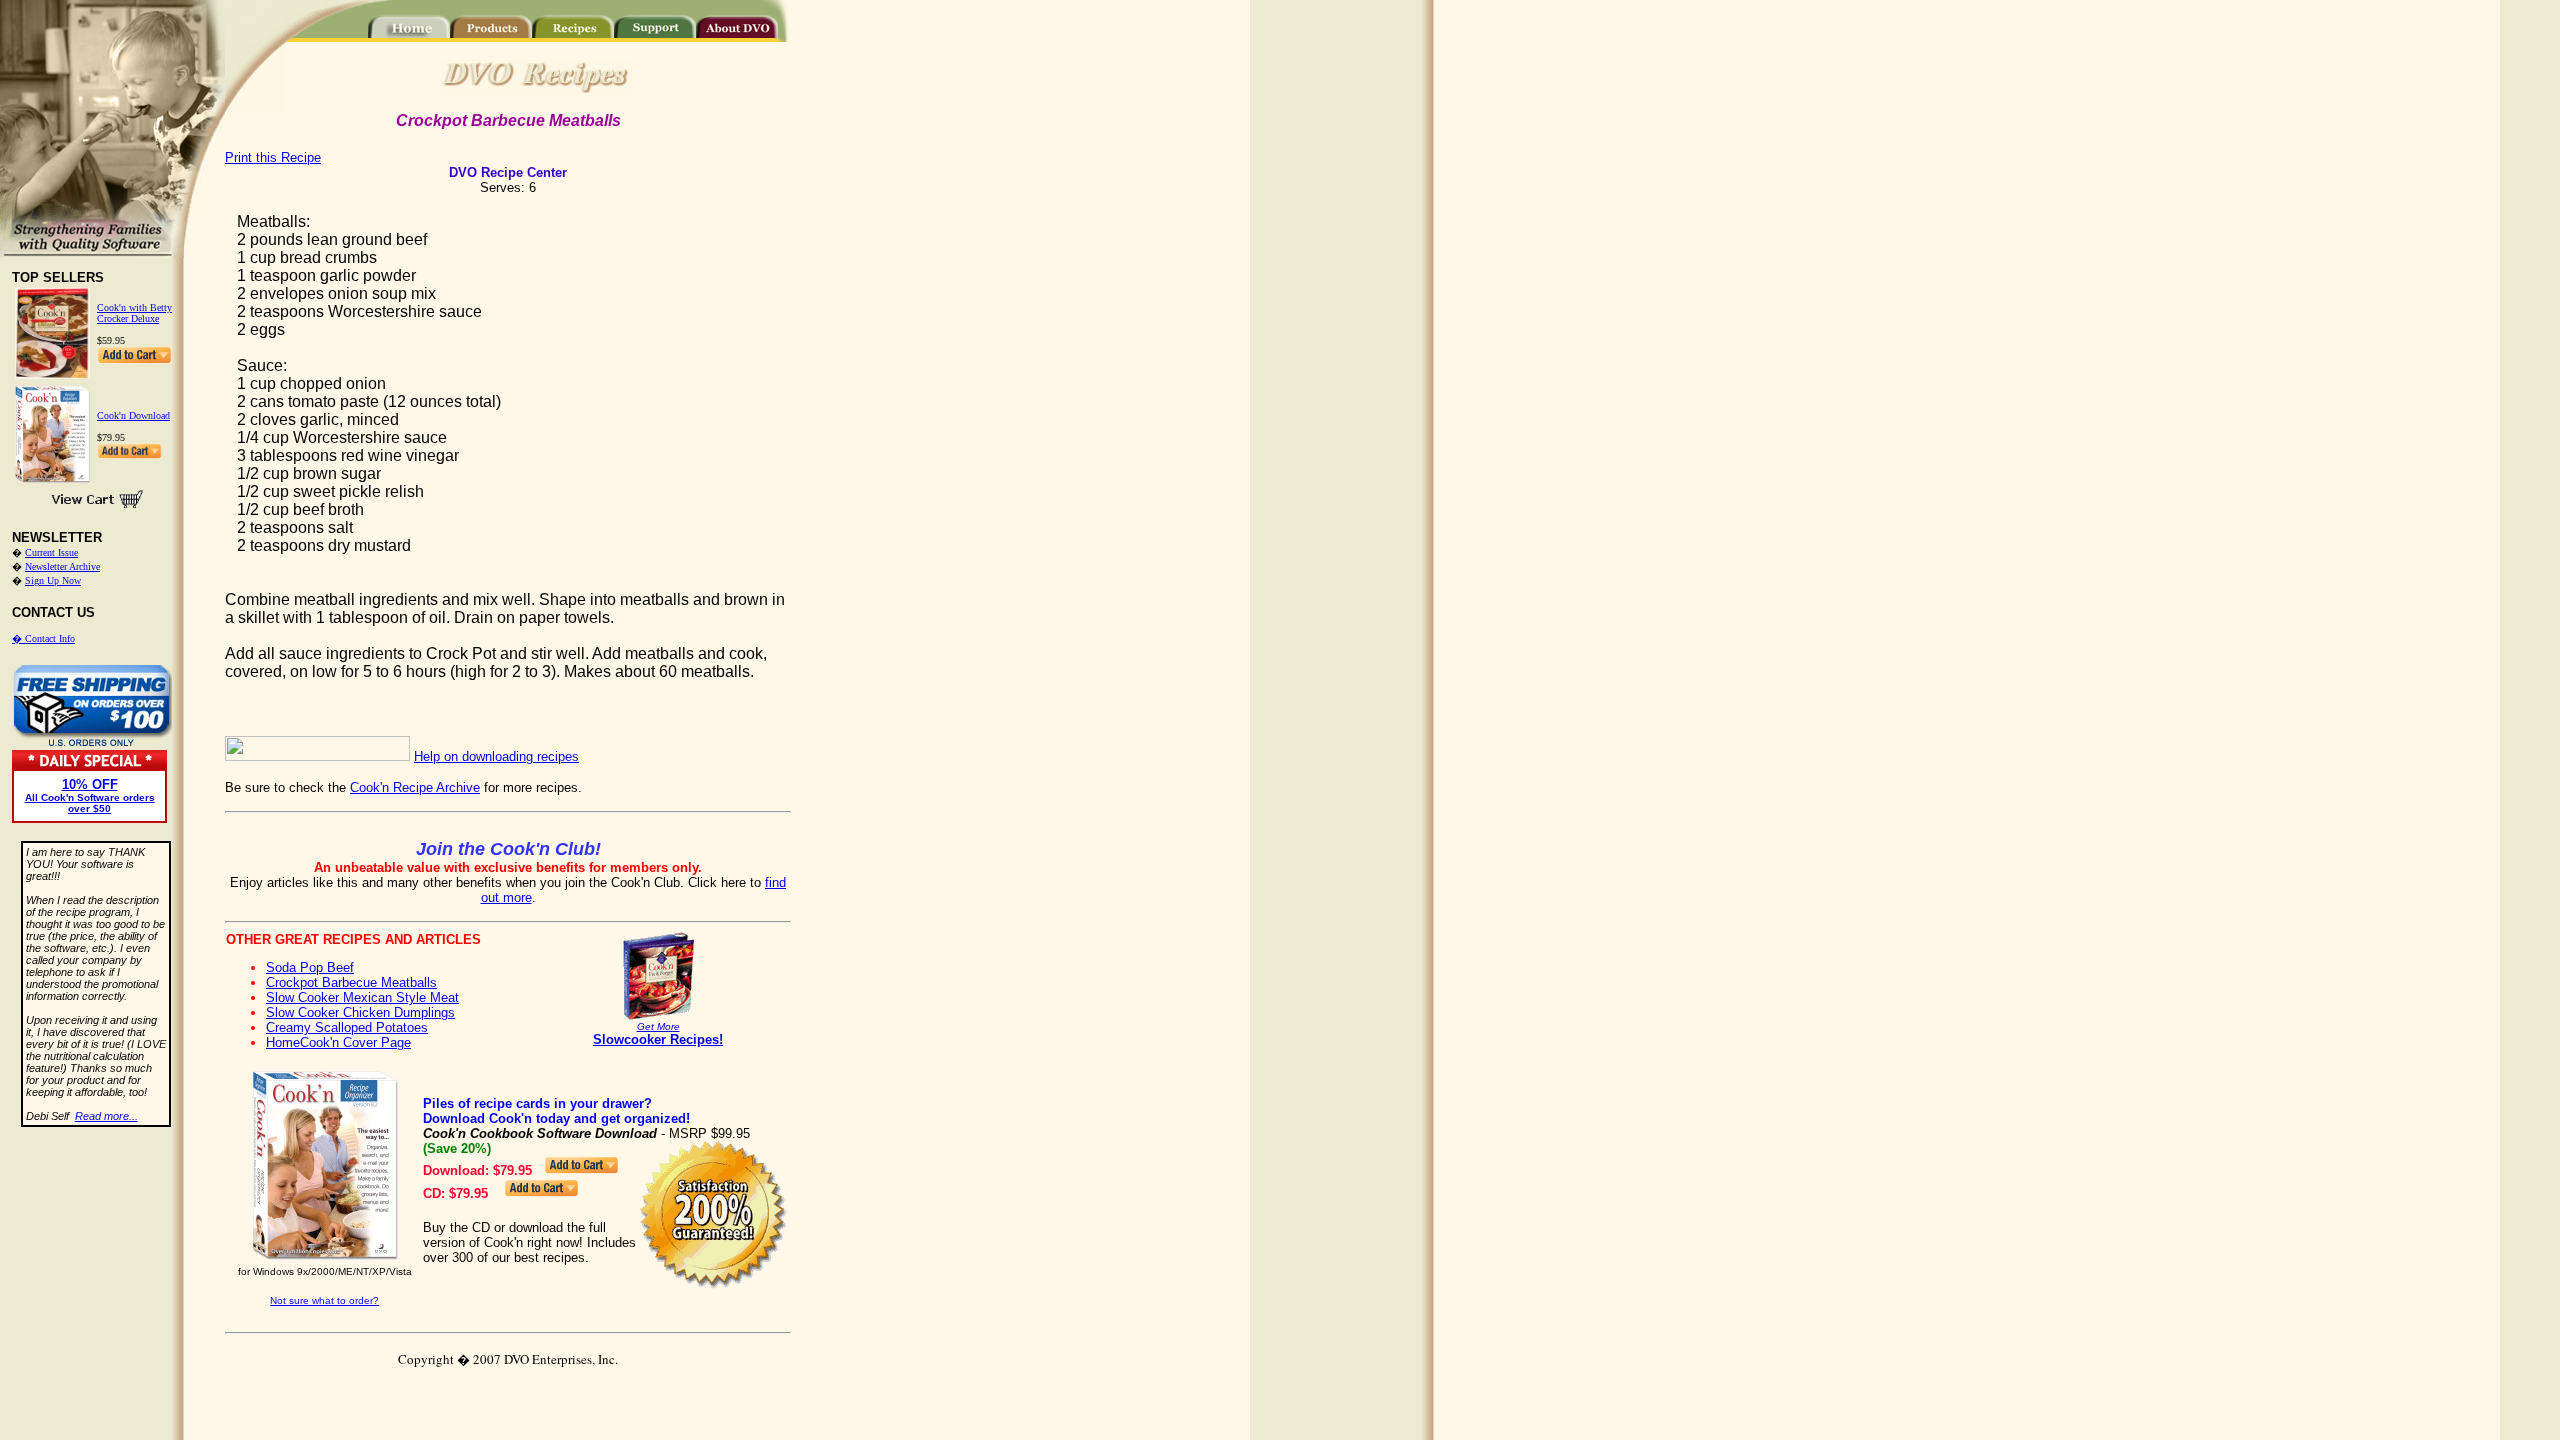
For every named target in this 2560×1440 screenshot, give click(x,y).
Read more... (106, 1116)
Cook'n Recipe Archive (415, 787)
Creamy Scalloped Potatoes (347, 1027)
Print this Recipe (273, 157)
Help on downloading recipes (496, 756)
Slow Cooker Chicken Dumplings (360, 1012)
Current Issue (51, 552)
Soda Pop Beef (310, 967)
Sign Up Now (53, 580)
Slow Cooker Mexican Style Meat (362, 997)
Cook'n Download (133, 415)
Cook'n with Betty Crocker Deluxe (134, 313)
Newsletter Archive (62, 566)
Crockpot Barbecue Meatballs (351, 982)
